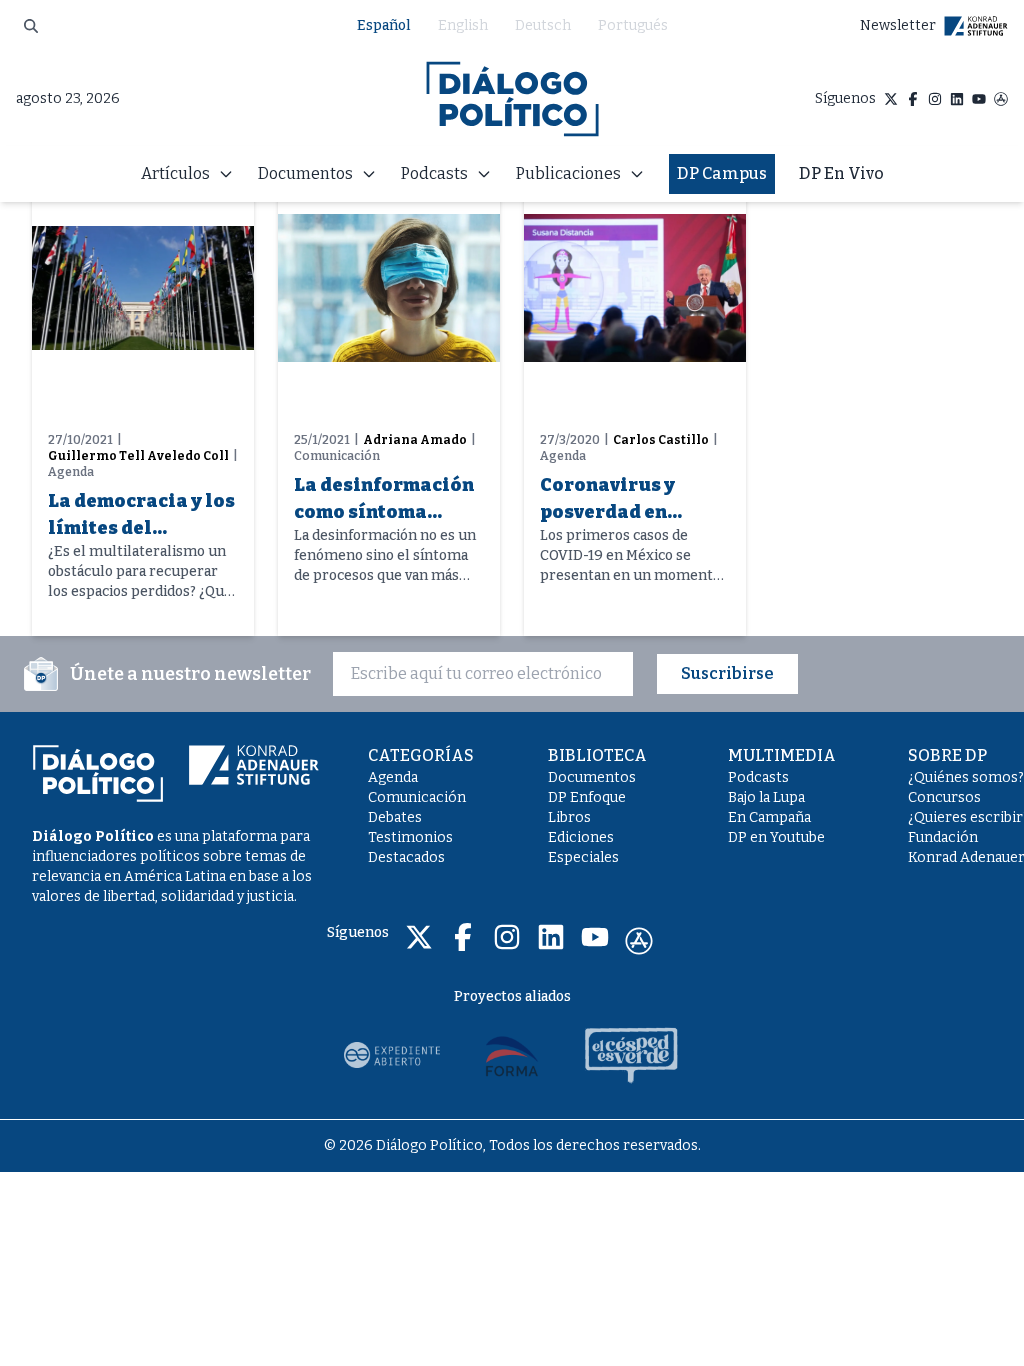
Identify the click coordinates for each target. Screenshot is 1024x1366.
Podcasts (758, 777)
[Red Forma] (512, 1055)
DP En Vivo (841, 173)
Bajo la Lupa (766, 797)
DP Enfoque (587, 797)
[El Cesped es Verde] (632, 1055)
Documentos (592, 777)
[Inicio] (512, 99)
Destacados (406, 857)
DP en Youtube (776, 837)
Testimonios (410, 837)
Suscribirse (727, 673)
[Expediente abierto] (392, 1055)
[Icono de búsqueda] (31, 26)
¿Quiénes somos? (966, 777)
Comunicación (417, 797)
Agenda (393, 777)
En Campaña (769, 817)
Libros (569, 817)
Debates (395, 817)
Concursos (944, 797)
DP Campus (722, 173)
